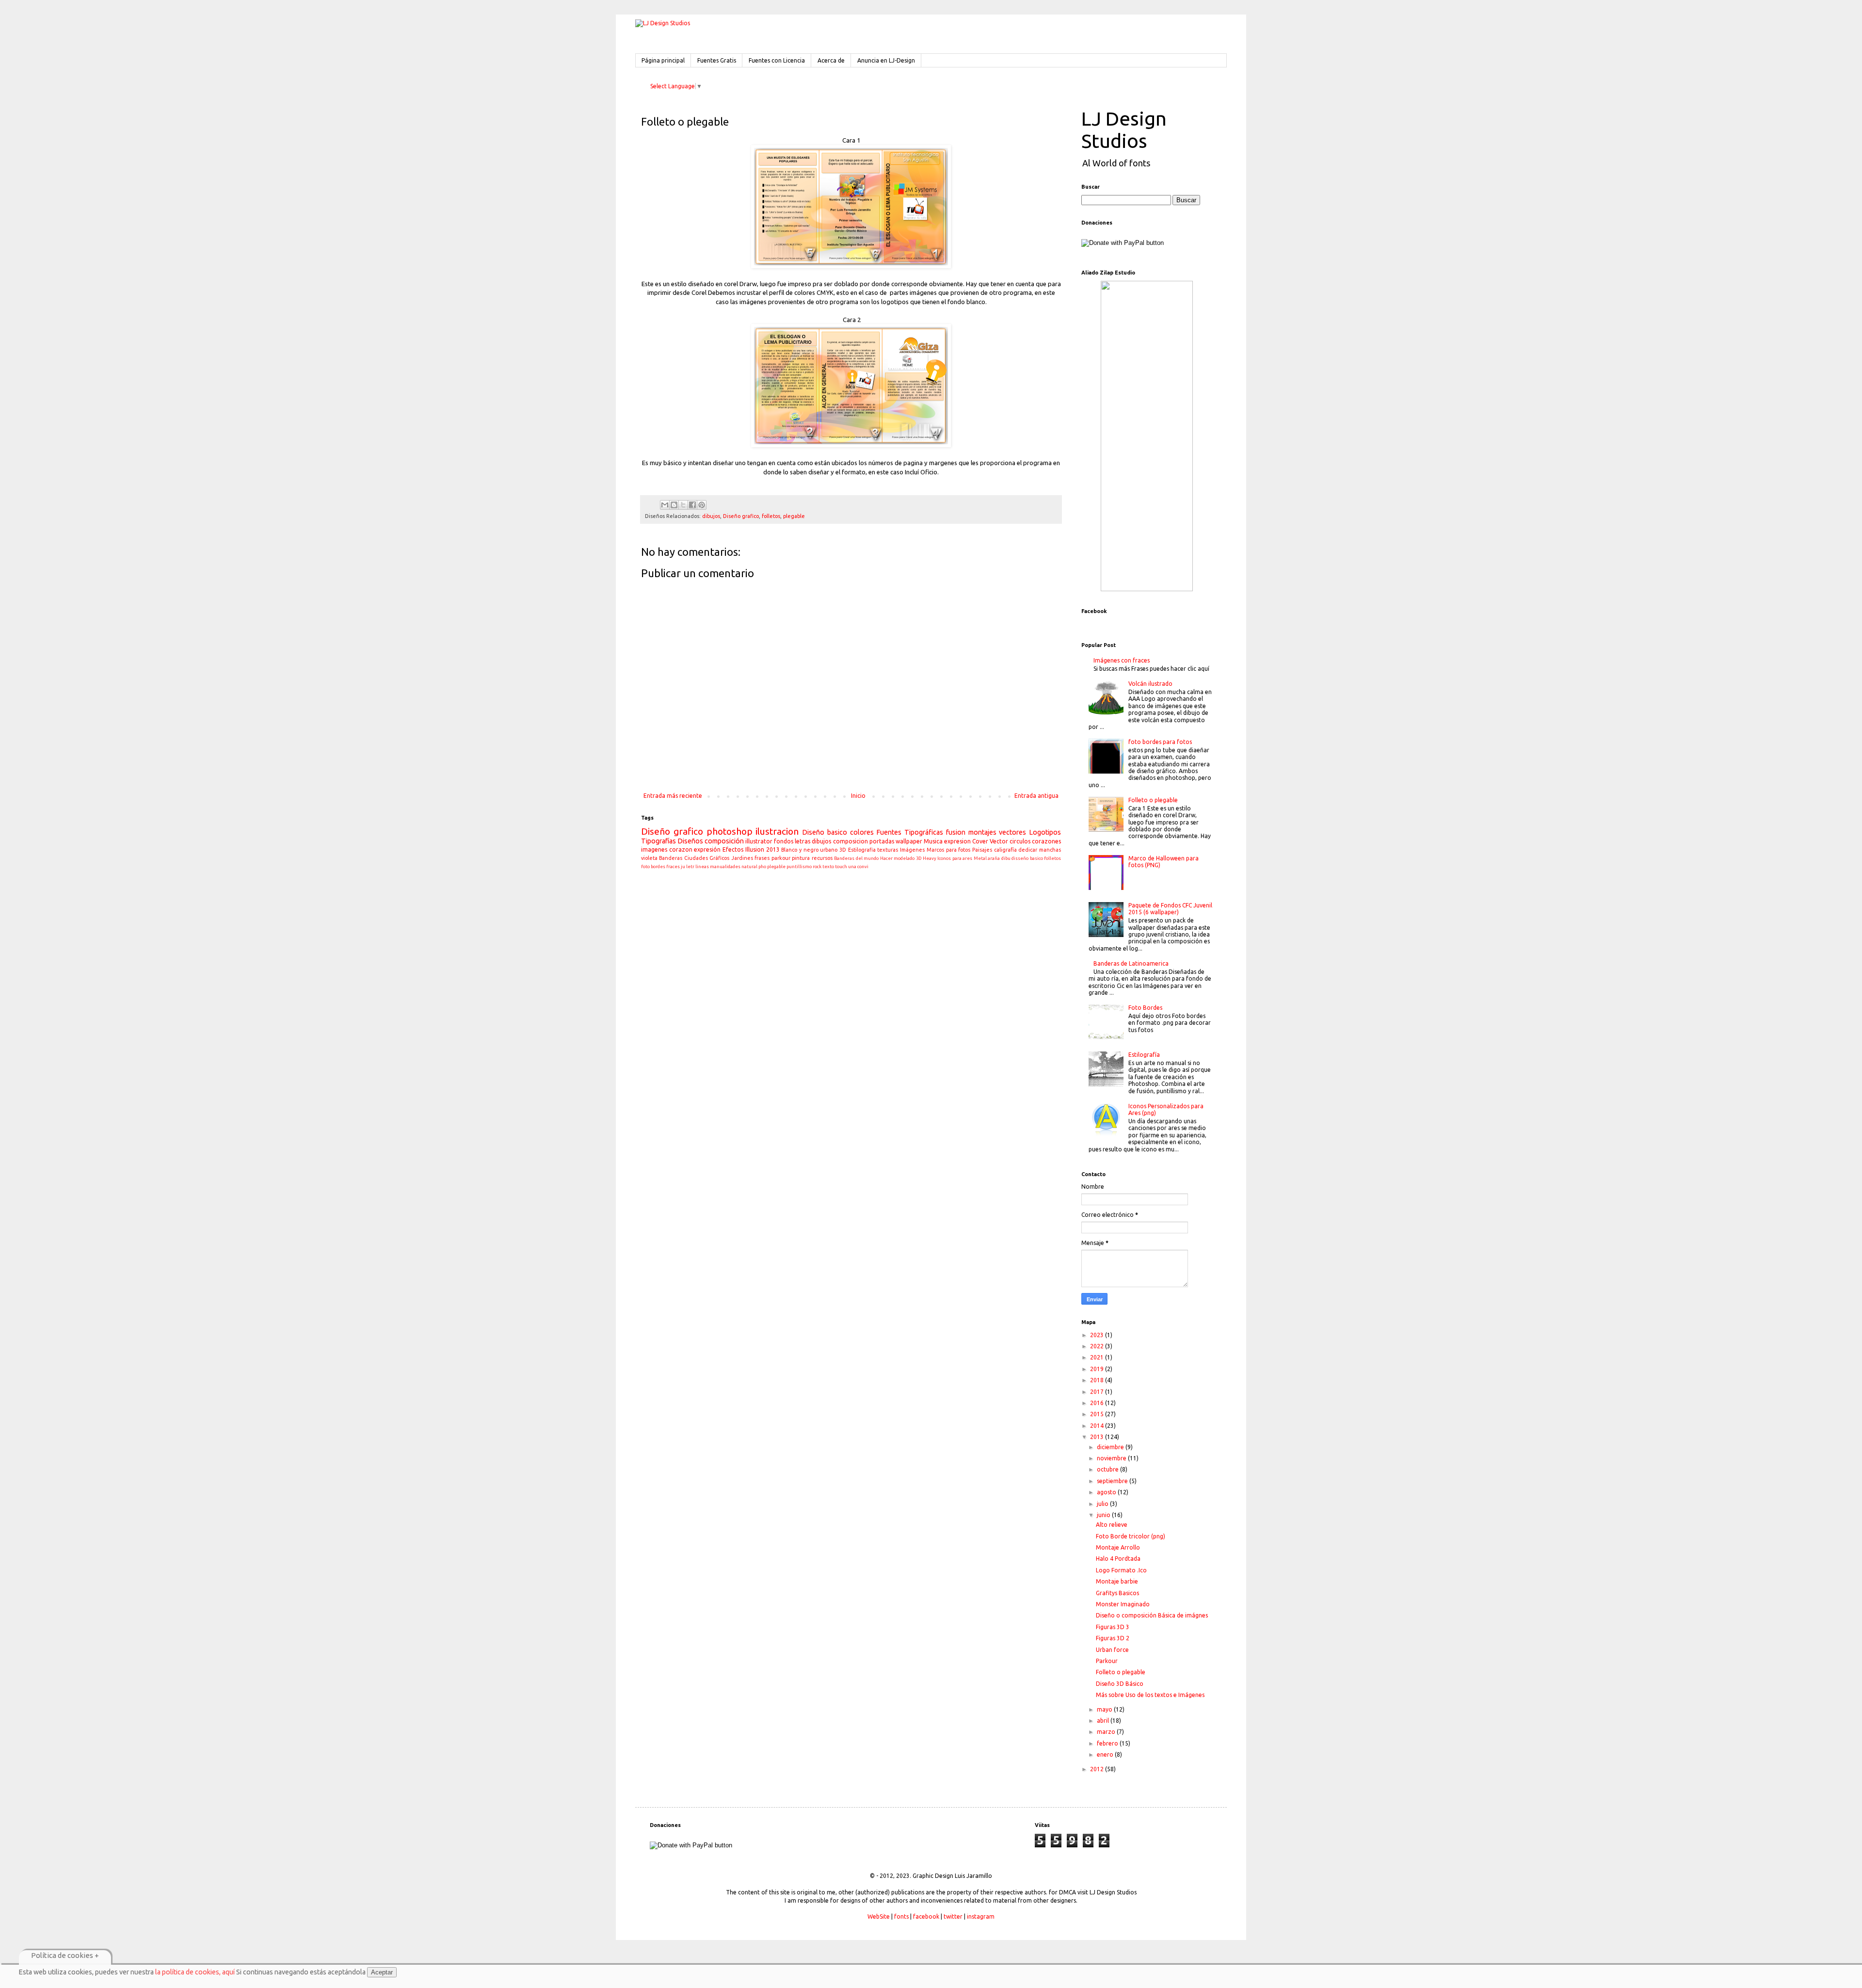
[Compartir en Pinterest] (702, 505)
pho (762, 866)
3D (843, 850)
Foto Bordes (1145, 1008)
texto (828, 866)
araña (994, 858)
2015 (1098, 1414)
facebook (926, 1916)
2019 (1098, 1369)
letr (690, 866)
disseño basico (1027, 858)
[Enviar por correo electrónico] (665, 505)
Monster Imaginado (1123, 1604)
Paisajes (982, 850)
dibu (1006, 858)
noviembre (1112, 1458)
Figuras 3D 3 (1113, 1627)
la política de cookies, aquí (195, 1972)
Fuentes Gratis (717, 60)
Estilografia (862, 850)
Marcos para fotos (948, 850)
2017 (1098, 1392)
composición (724, 841)
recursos (822, 858)
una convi (858, 866)
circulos (1020, 841)
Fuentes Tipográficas (910, 832)
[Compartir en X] (683, 505)
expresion (957, 841)
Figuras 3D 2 (1113, 1638)
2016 (1098, 1403)
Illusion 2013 (762, 849)
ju (683, 866)
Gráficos (719, 858)
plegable (794, 516)
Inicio (858, 796)
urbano (829, 850)
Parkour (1107, 1661)
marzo (1107, 1732)
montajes (982, 832)
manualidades (725, 866)
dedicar (1028, 850)
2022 (1098, 1346)
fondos (784, 841)
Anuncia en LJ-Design (886, 60)
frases (762, 858)
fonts (901, 1916)
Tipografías (658, 841)
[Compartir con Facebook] (692, 505)
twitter (953, 1916)
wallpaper (909, 841)
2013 (1098, 1437)
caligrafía (1005, 850)
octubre (1108, 1469)
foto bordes (653, 866)
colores (862, 832)
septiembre (1113, 1481)
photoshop (730, 831)
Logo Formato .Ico (1121, 1570)
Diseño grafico (741, 516)
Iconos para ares (955, 858)
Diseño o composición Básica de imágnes (1152, 1615)
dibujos (711, 516)
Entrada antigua (1036, 796)
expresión (707, 849)
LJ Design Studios (1124, 130)
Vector (999, 841)
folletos (771, 516)
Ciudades (696, 858)
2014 (1098, 1426)
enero (1106, 1754)
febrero (1108, 1743)
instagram (981, 1916)
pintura (801, 858)
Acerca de (831, 60)
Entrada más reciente (673, 796)
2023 (1098, 1335)
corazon (681, 849)
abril (1104, 1721)
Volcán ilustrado (1150, 684)
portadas (882, 841)
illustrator (759, 841)
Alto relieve (1112, 1525)
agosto (1107, 1492)
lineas (702, 866)
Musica (933, 841)
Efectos (733, 849)
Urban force (1112, 1650)
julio (1103, 1504)
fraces (673, 866)
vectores (1012, 832)
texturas (888, 850)
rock (817, 866)
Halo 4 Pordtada (1118, 1559)
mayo (1105, 1709)
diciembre (1111, 1447)
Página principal (663, 60)
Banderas (671, 858)
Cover (980, 841)
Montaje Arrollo (1118, 1547)
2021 (1098, 1357)
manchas (1050, 850)
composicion (851, 841)
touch (841, 866)
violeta (649, 858)
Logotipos (1045, 832)
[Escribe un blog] (674, 505)
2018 (1098, 1380)
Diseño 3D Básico (1120, 1684)
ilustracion (777, 831)
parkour (781, 858)
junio (1104, 1515)
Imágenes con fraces (1122, 660)
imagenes (654, 849)
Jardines (742, 858)
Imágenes (912, 850)
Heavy (930, 858)
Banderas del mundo (856, 858)
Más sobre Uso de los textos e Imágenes (1150, 1695)
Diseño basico (825, 832)
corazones (1046, 841)
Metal (980, 858)
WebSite (879, 1916)
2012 (1098, 1769)
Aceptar (382, 1972)
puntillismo (799, 866)
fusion (956, 832)
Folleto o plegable (1153, 800)
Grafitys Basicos (1117, 1593)
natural (749, 866)
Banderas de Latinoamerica (1131, 963)
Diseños (690, 841)
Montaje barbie (1117, 1581)
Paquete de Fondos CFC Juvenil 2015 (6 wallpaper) (1170, 909)
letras (803, 841)
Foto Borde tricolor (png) (1131, 1536)
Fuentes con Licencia (777, 60)
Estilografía (1144, 1055)
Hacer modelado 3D (901, 858)
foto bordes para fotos (1160, 742)
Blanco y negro (800, 850)
